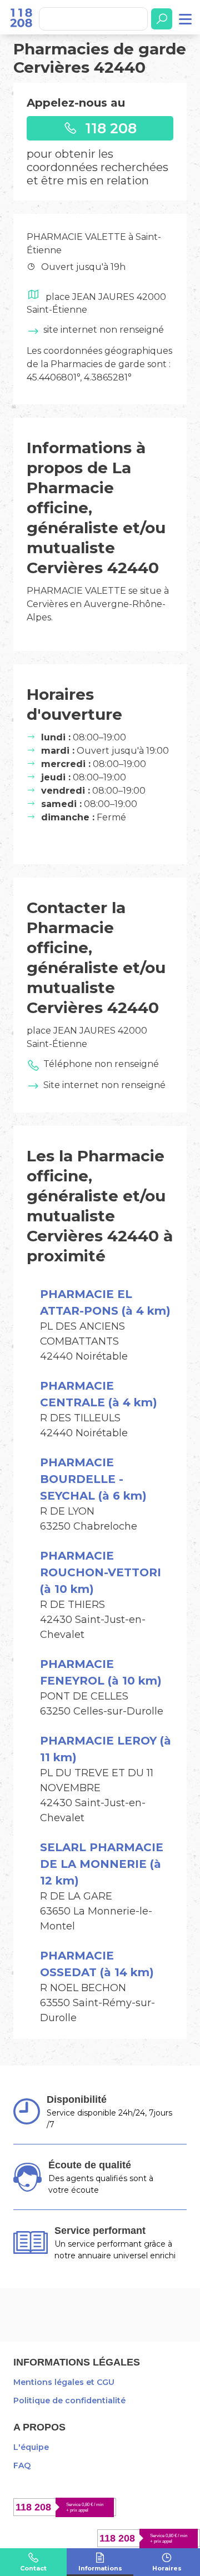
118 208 (109, 128)
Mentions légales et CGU (64, 2382)
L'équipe (31, 2447)
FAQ (22, 2465)
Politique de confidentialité (69, 2400)
